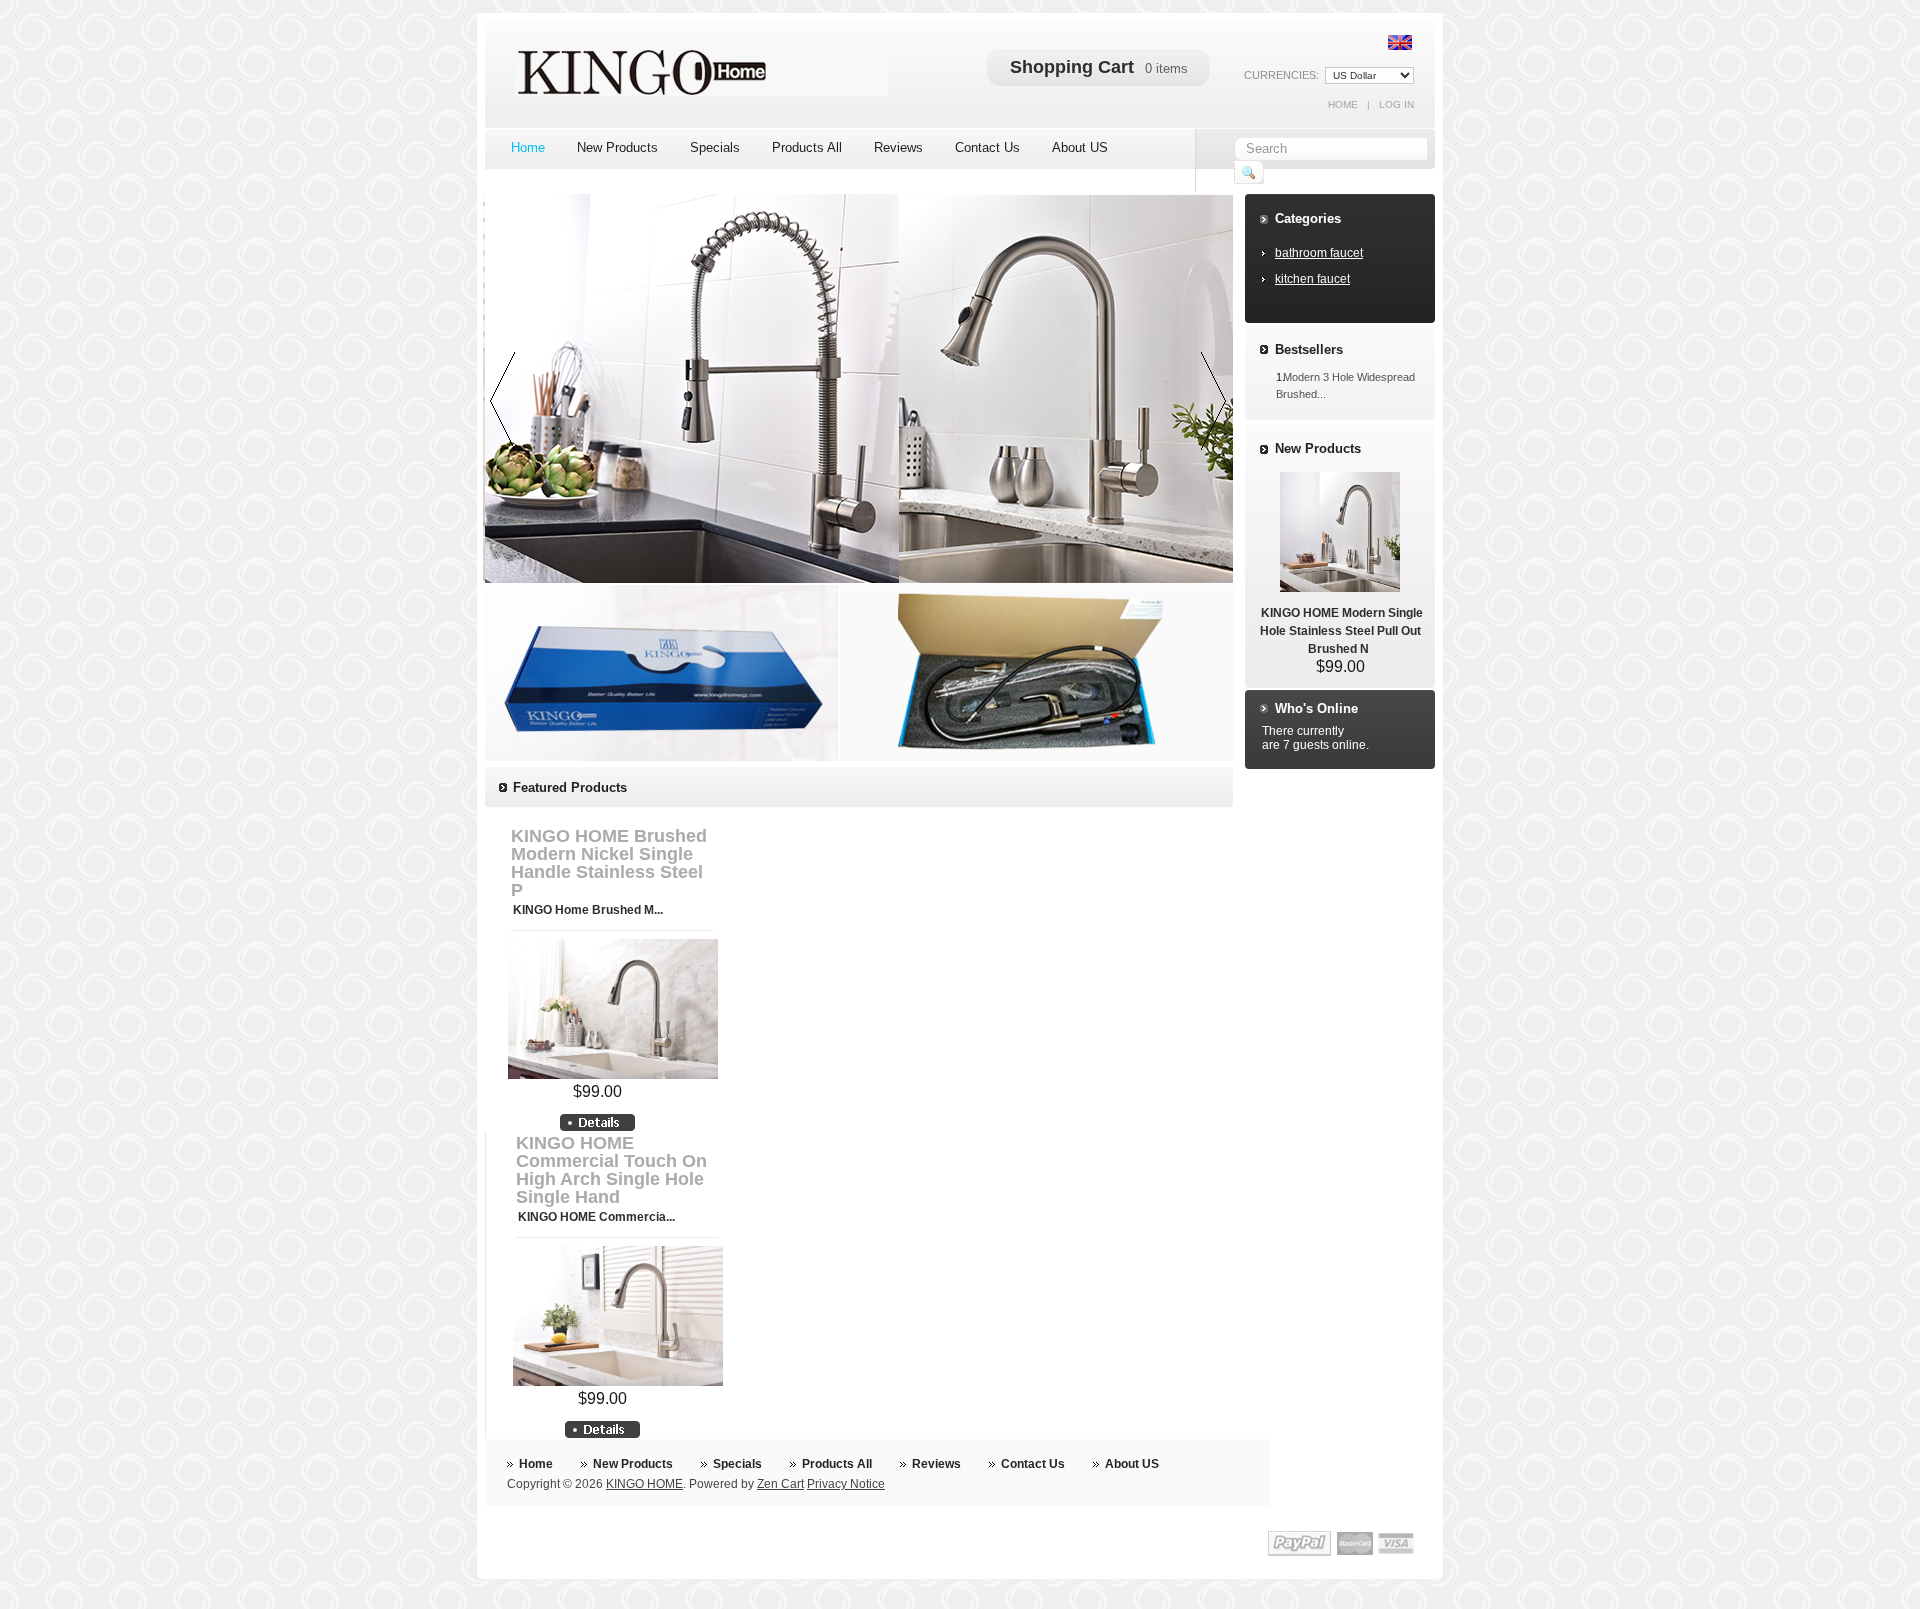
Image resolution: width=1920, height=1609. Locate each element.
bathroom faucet (1319, 253)
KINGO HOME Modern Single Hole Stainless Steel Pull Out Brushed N (1342, 631)
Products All (837, 1464)
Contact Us (1033, 1464)
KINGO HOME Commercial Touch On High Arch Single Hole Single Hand (611, 1170)
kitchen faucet (1312, 279)
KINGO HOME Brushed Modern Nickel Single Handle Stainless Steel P (609, 863)
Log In (1396, 104)
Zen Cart (780, 1484)
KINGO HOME (644, 1484)
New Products (1318, 448)
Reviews (936, 1464)
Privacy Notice (846, 1484)
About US (1132, 1464)
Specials (737, 1464)
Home (1343, 104)
